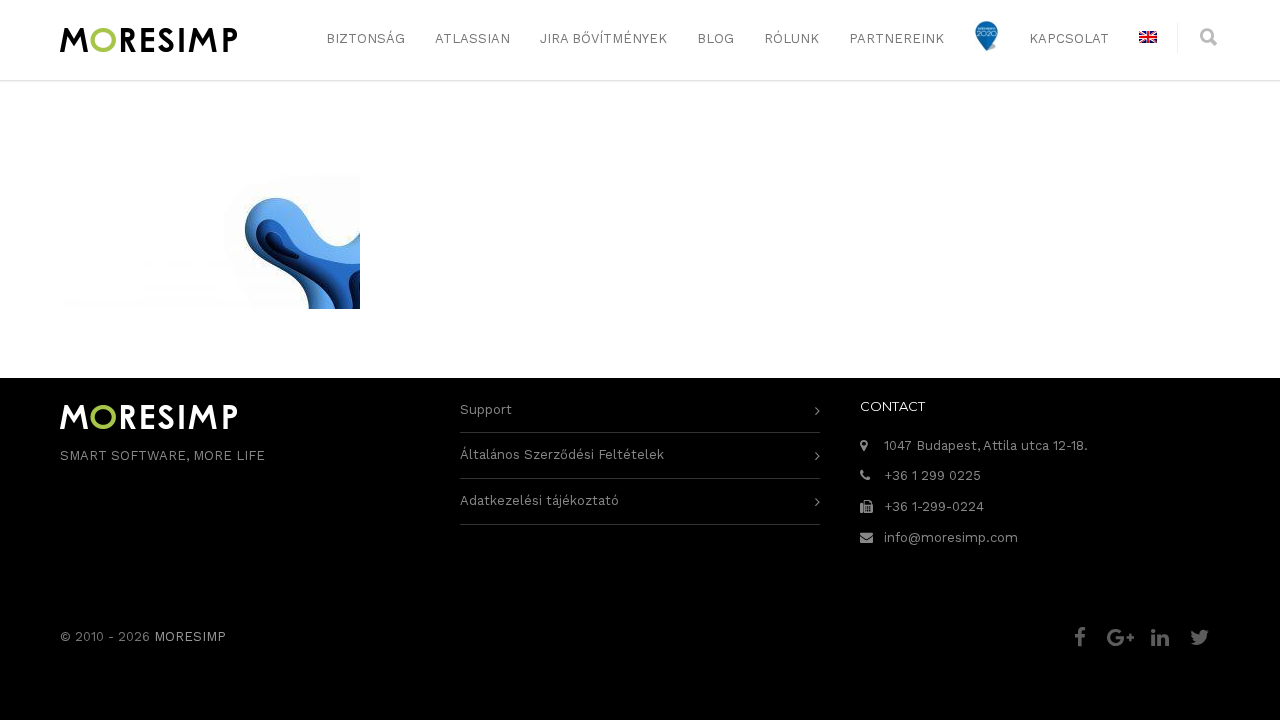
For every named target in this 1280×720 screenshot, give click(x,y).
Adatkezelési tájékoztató (539, 500)
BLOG (715, 38)
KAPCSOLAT (1069, 38)
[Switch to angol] (1148, 38)
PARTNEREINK (896, 38)
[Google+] (1120, 638)
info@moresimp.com (951, 537)
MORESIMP (190, 636)
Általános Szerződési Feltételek (562, 454)
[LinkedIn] (1160, 638)
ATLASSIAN (472, 38)
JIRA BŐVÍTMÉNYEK (603, 38)
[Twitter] (1200, 638)
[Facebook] (1080, 638)
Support (486, 409)
